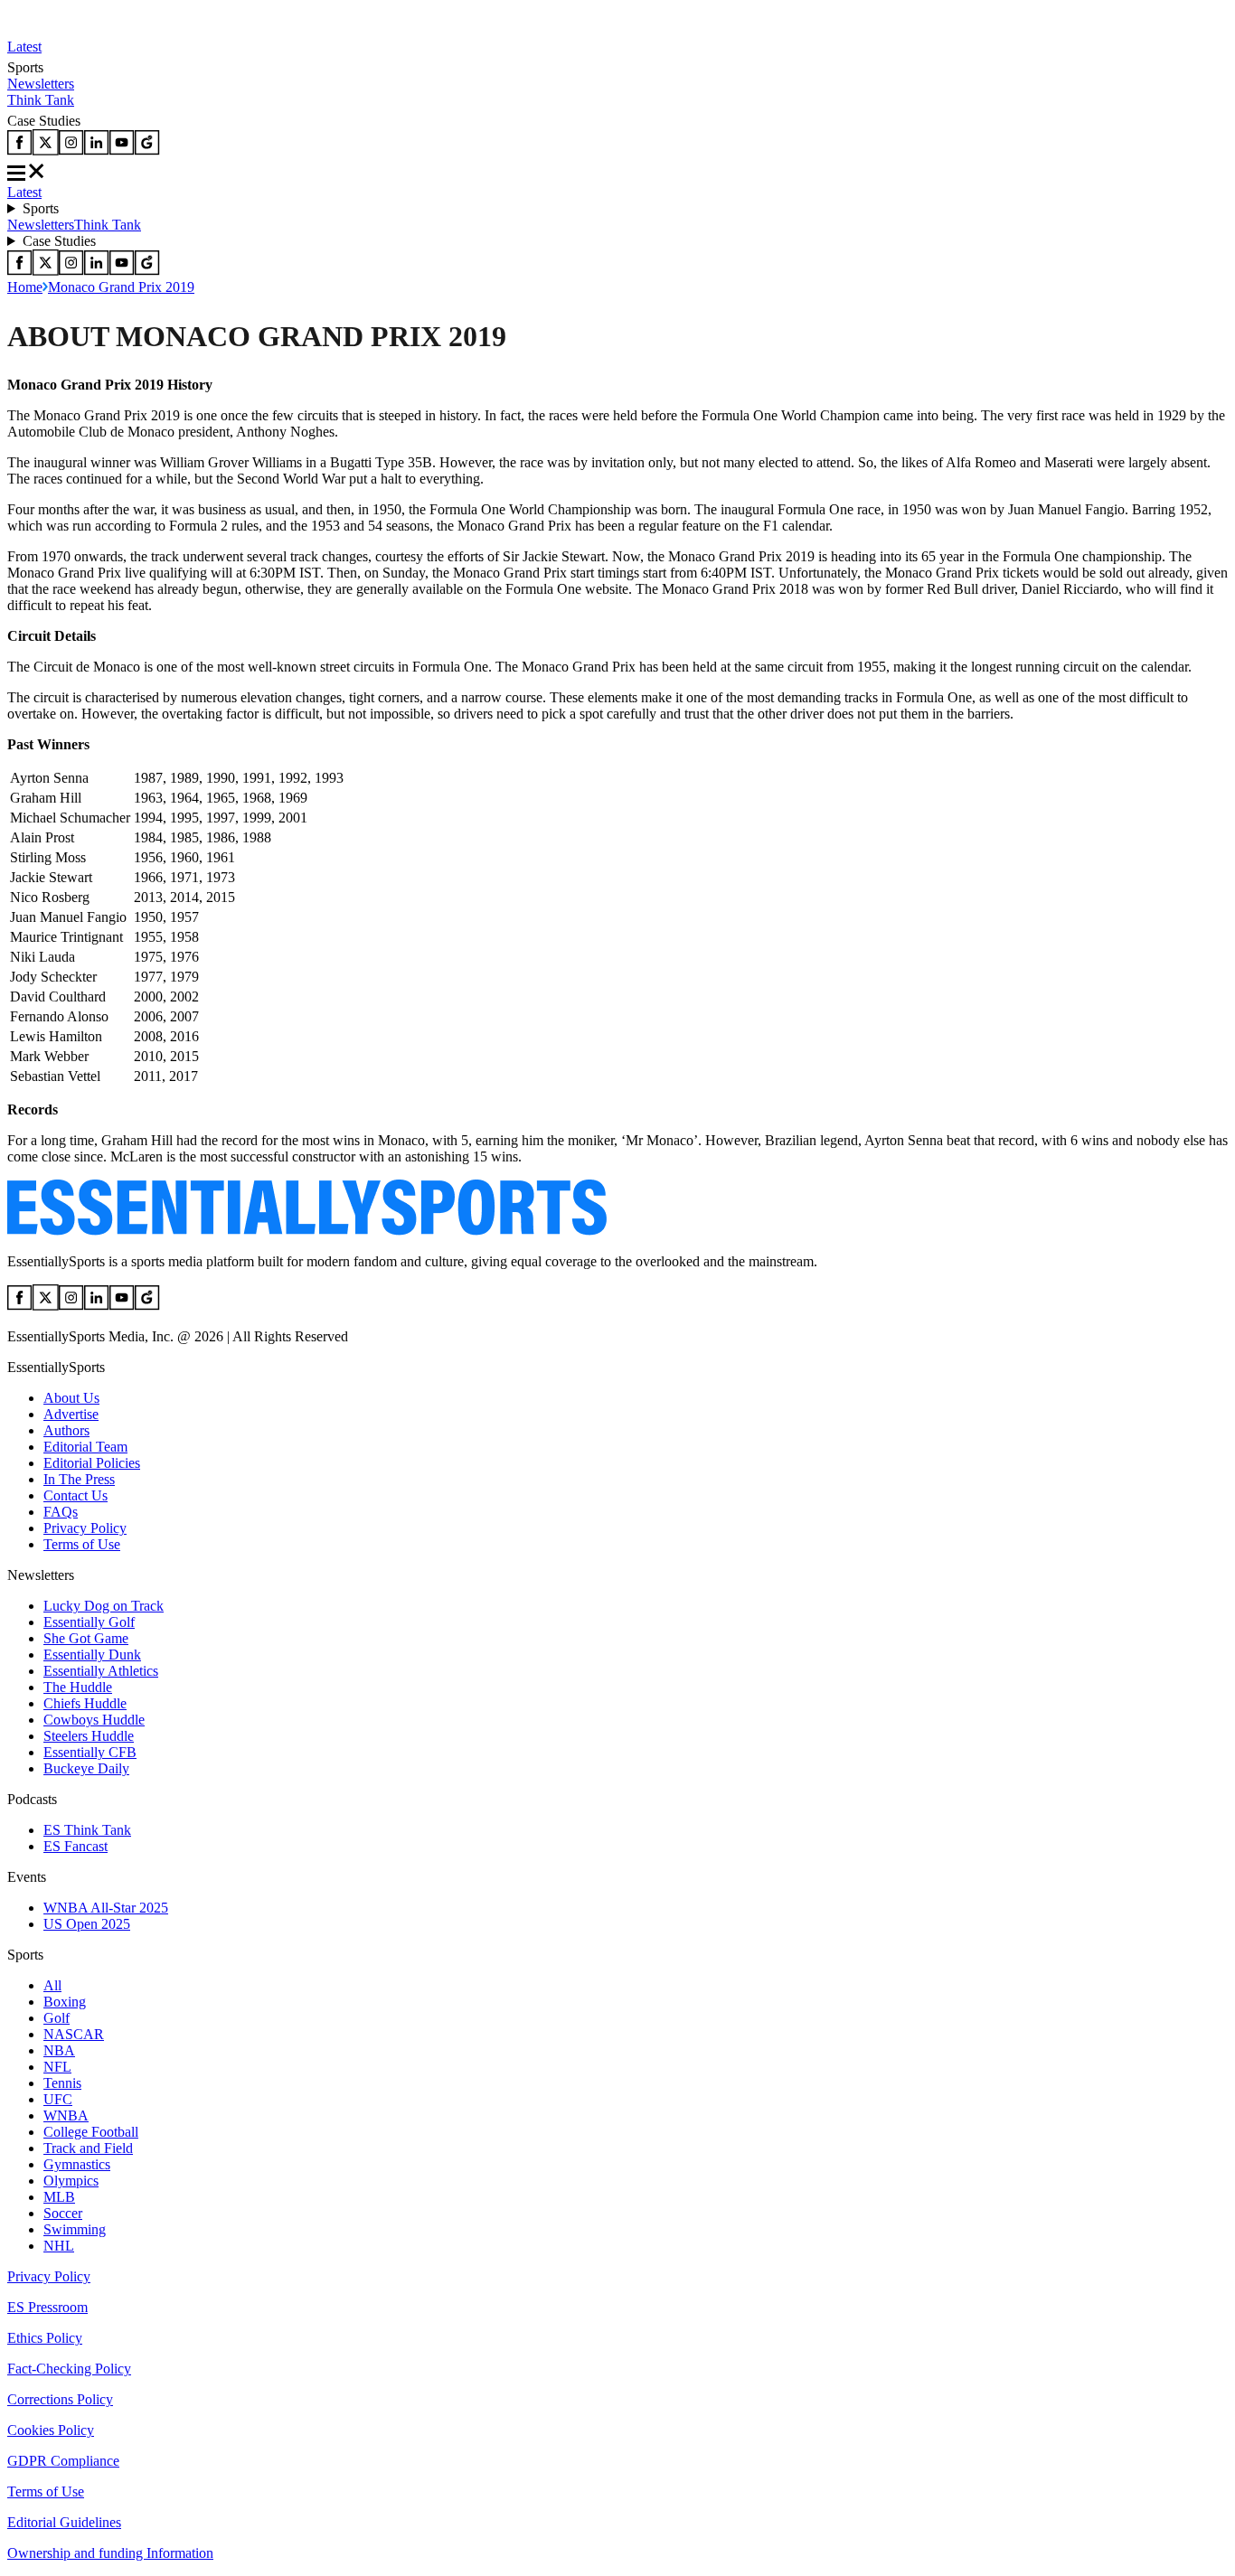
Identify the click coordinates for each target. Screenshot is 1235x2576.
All (52, 1985)
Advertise (71, 1414)
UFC (58, 2099)
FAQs (61, 1512)
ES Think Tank (87, 1830)
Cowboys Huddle (94, 1720)
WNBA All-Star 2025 (106, 1908)
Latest (24, 47)
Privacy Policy (85, 1528)
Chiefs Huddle (85, 1703)
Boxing (65, 2002)
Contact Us (75, 1495)
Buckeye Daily (86, 1768)
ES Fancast (75, 1846)
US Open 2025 (87, 1924)
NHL (59, 2246)
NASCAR (74, 2034)
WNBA (66, 2115)
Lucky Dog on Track (104, 1606)
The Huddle (78, 1687)
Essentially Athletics (101, 1671)
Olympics (71, 2181)
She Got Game (86, 1638)
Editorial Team (85, 1447)
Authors (66, 1430)
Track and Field (88, 2148)
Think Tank (41, 100)
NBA (59, 2050)
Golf (57, 2018)
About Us (71, 1398)
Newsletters (41, 84)
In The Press (79, 1479)
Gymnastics (77, 2164)
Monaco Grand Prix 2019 (121, 287)
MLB (59, 2197)
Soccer (63, 2213)
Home (25, 287)
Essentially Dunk (92, 1655)
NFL (57, 2067)
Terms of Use (82, 1544)
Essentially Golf (89, 1622)
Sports (41, 208)
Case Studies (59, 241)
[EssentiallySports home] (307, 1231)
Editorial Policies (92, 1463)
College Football (91, 2132)
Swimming (75, 2229)
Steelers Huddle (89, 1736)
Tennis (62, 2083)
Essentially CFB (90, 1752)
